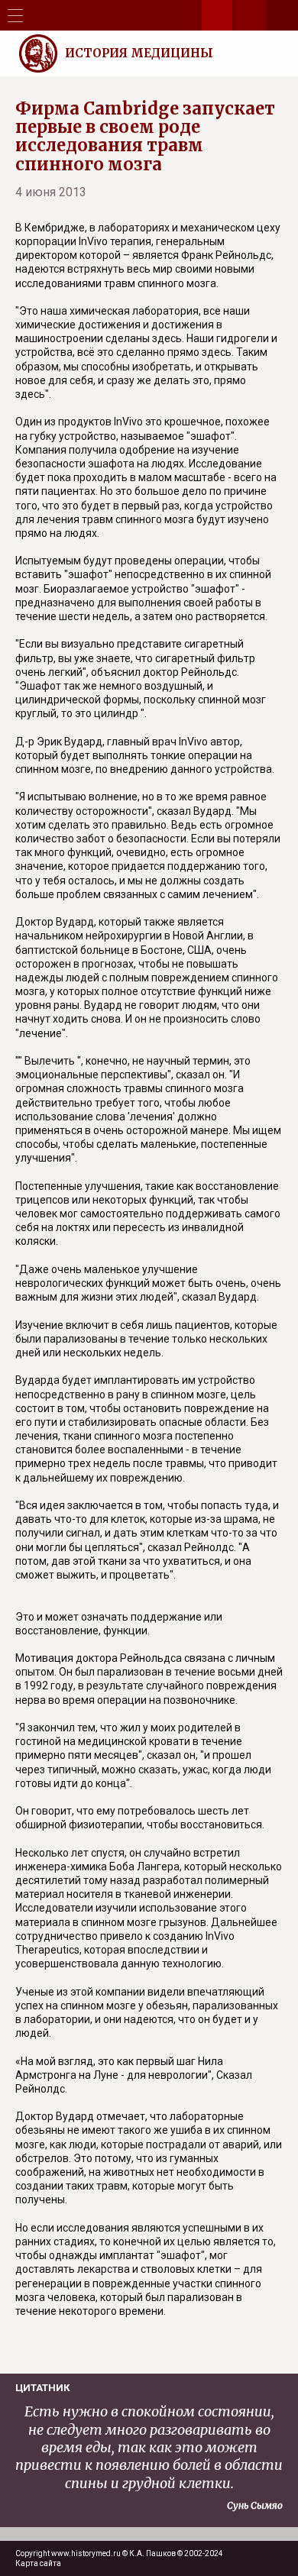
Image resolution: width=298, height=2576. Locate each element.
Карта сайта (38, 2563)
